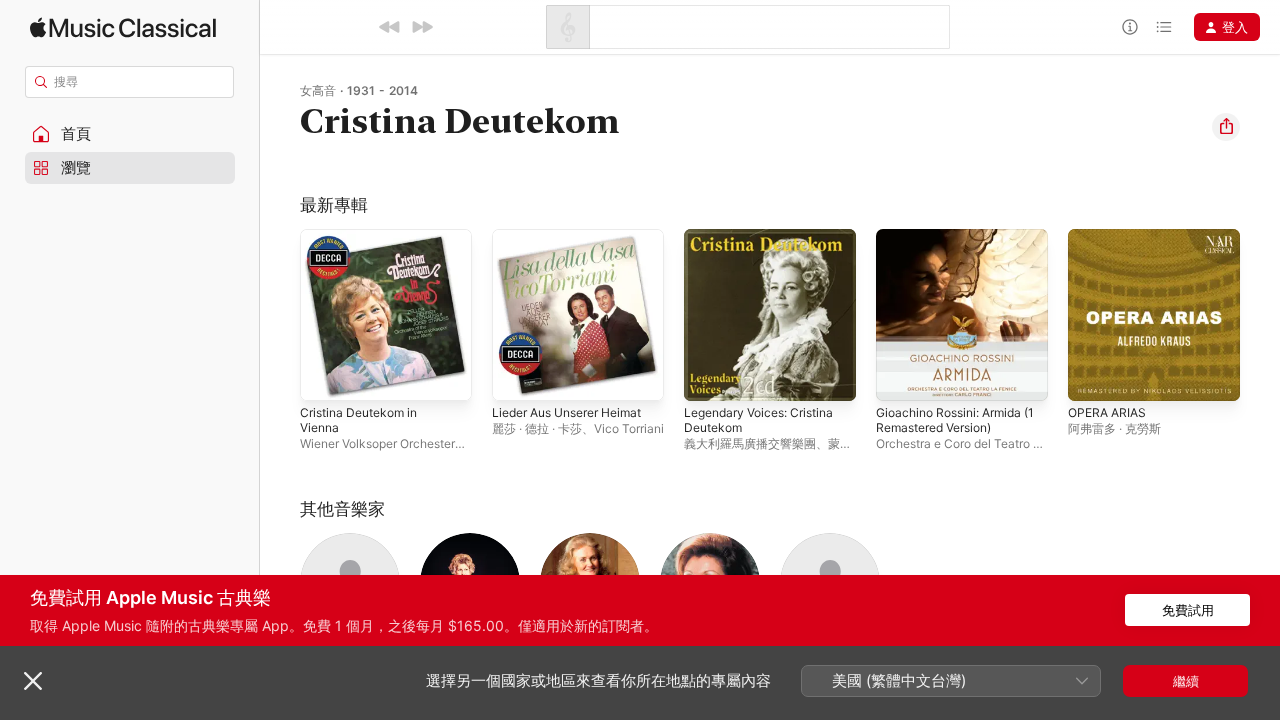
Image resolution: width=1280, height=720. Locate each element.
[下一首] (422, 27)
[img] (123, 27)
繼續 (1186, 681)
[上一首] (390, 27)
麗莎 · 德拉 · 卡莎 (537, 428)
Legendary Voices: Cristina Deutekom (767, 245)
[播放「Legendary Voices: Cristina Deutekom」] (709, 376)
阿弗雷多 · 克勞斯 (1114, 428)
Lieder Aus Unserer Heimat (577, 237)
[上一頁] (280, 315)
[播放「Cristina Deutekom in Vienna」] (325, 376)
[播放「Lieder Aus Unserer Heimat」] (517, 376)
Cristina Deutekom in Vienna (365, 245)
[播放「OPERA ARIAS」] (1093, 376)
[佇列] (1164, 27)
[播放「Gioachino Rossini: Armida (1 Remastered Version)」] (901, 376)
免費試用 (1188, 610)
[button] (130, 134)
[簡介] (1130, 27)
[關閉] (33, 681)
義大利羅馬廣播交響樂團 (750, 443)
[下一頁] (1260, 315)
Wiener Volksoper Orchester (377, 443)
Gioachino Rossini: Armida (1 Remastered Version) (956, 245)
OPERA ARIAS (1110, 237)
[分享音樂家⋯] (1226, 127)
